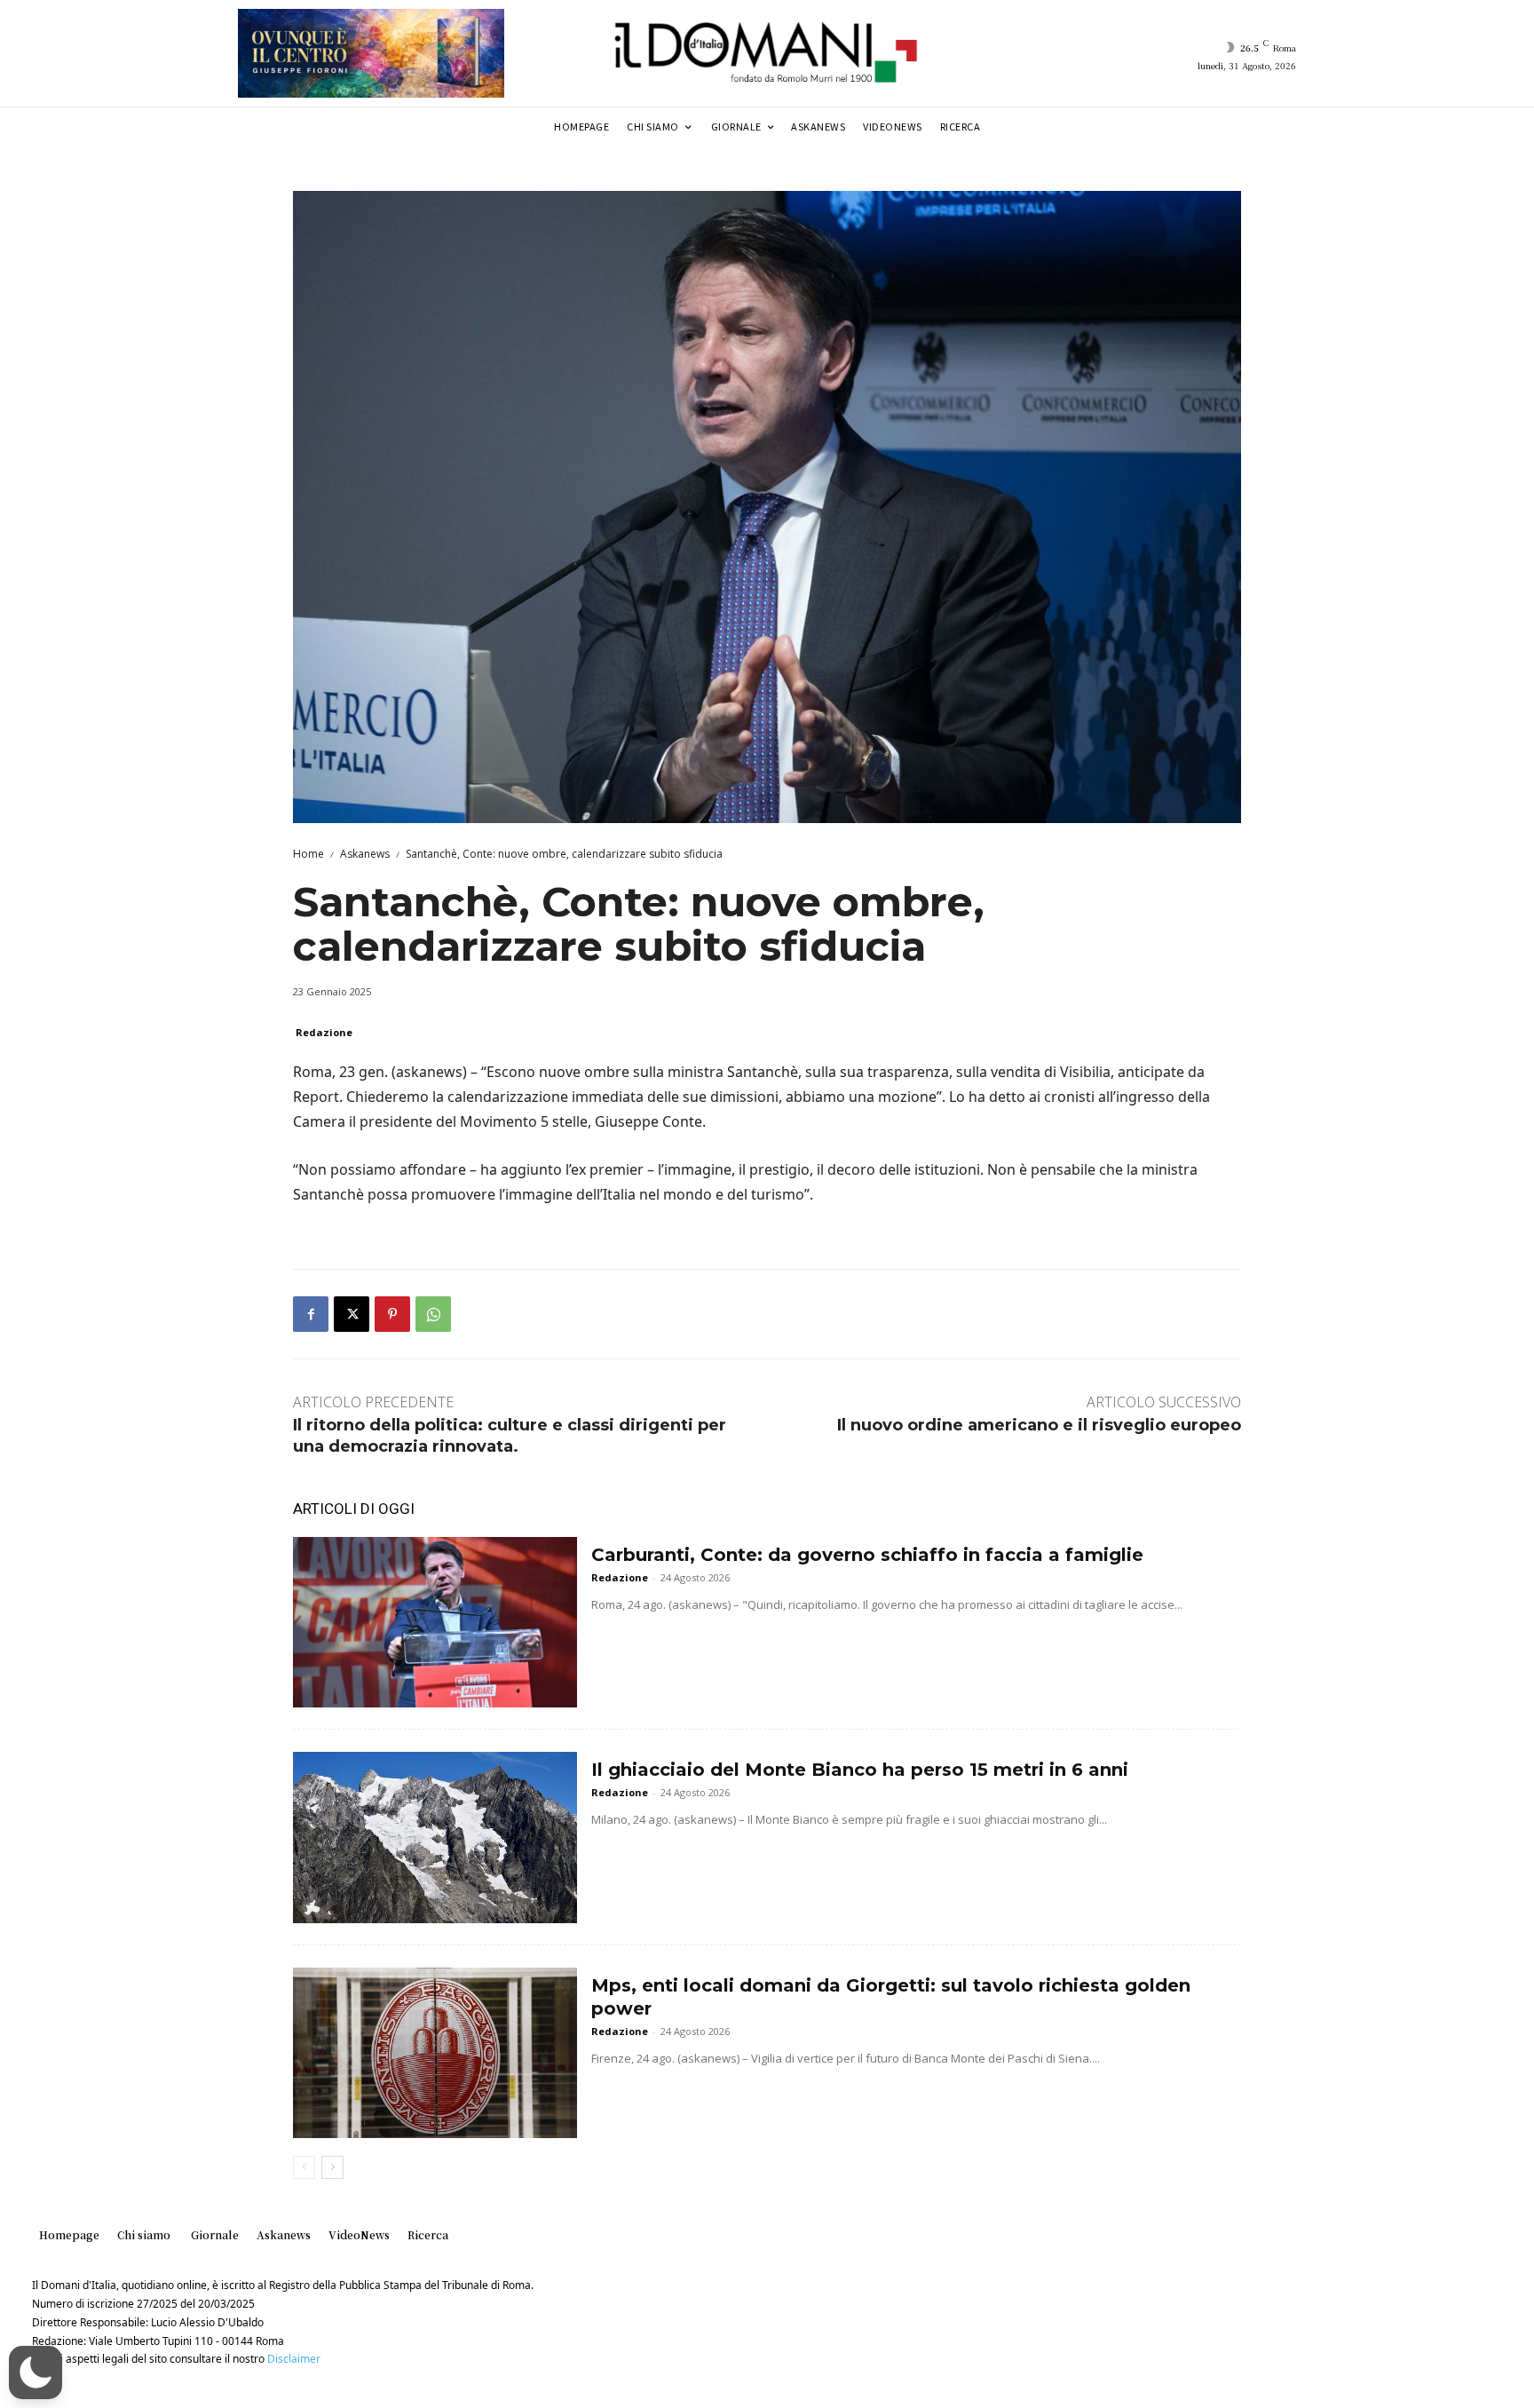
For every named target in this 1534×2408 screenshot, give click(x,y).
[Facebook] (311, 1314)
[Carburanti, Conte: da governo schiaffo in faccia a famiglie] (435, 1622)
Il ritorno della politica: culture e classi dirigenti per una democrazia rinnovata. (510, 1435)
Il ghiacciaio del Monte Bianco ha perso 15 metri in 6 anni (860, 1770)
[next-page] (332, 2167)
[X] (352, 1314)
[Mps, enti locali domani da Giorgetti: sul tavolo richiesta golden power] (435, 2053)
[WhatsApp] (433, 1314)
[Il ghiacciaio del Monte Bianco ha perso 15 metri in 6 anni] (435, 1837)
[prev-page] (304, 2167)
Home (308, 854)
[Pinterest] (392, 1314)
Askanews (365, 854)
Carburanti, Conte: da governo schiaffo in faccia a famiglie (867, 1555)
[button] (36, 2372)
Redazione (324, 1032)
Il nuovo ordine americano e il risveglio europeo (1039, 1425)
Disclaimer (294, 2359)
